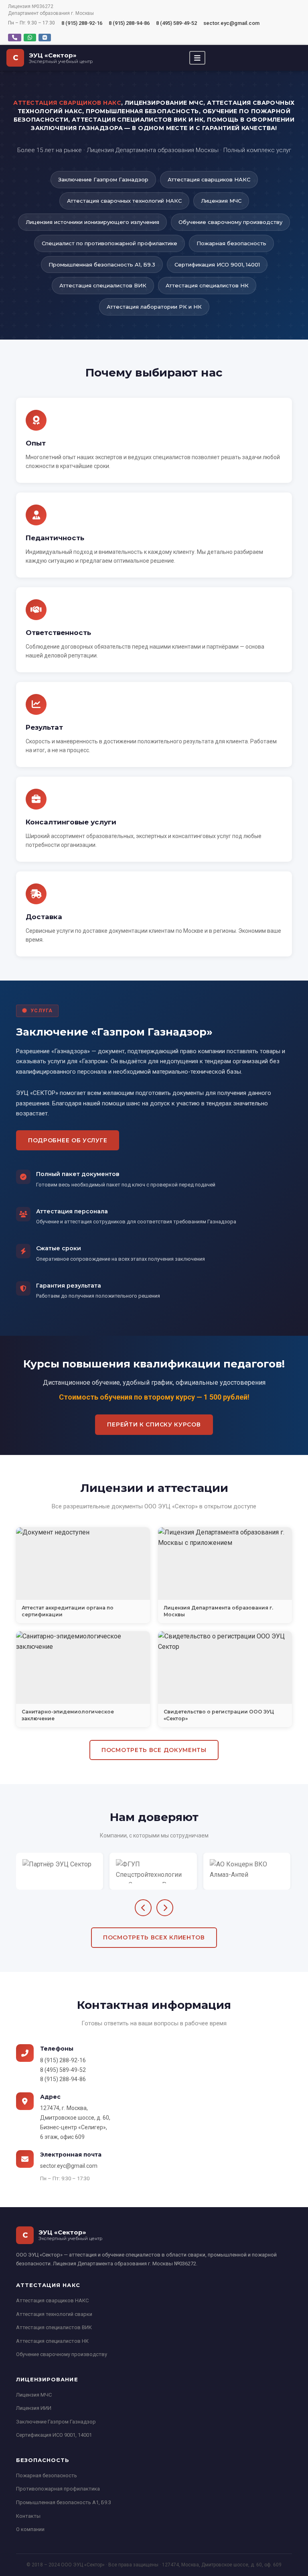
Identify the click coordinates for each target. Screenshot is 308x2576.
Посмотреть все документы (154, 1750)
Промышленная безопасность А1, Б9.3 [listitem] (102, 265)
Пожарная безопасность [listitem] (231, 243)
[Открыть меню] (197, 58)
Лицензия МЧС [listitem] (221, 201)
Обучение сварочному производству (62, 2354)
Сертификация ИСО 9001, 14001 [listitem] (217, 265)
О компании (30, 2529)
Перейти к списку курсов (154, 1424)
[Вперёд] (165, 1908)
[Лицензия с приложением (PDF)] (225, 1563)
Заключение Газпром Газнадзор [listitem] (103, 179)
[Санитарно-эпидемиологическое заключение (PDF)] (83, 1667)
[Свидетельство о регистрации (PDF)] (225, 1667)
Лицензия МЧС (34, 2395)
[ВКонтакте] (45, 38)
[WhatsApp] (30, 38)
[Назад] (143, 1908)
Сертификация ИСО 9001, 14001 (54, 2435)
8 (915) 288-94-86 (129, 23)
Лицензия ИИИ (34, 2408)
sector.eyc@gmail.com (231, 23)
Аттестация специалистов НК (52, 2341)
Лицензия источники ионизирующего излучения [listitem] (92, 222)
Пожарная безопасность (47, 2475)
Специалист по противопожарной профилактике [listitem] (109, 243)
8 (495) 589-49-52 (176, 23)
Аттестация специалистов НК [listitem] (207, 285)
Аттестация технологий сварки (54, 2314)
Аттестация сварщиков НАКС (52, 2300)
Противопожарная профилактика (58, 2489)
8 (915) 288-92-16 (82, 23)
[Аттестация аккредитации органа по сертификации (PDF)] (83, 1563)
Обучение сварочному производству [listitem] (230, 222)
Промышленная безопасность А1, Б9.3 (64, 2502)
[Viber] (15, 38)
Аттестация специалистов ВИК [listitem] (103, 285)
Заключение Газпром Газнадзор (56, 2422)
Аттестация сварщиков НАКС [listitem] (209, 179)
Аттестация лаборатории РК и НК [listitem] (154, 307)
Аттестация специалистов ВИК (54, 2327)
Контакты (28, 2516)
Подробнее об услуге (68, 1140)
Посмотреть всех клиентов (154, 1937)
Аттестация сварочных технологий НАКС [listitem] (124, 201)
